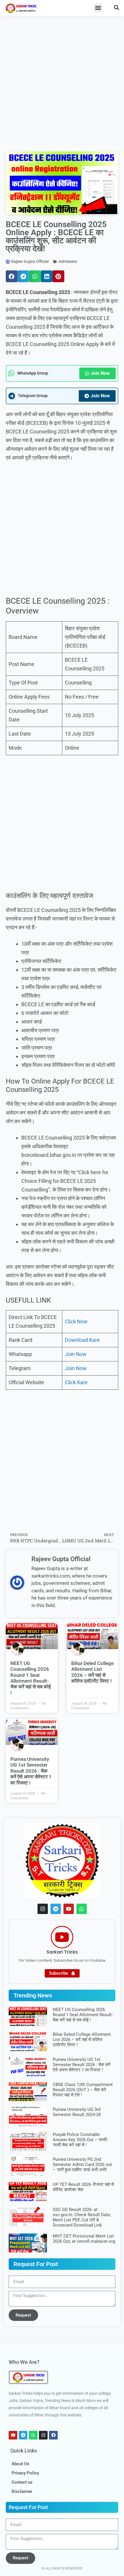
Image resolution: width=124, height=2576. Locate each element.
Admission (68, 261)
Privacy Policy (25, 2473)
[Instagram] (43, 1909)
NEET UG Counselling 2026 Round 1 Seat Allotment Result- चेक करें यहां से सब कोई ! (31, 1678)
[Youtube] (69, 1909)
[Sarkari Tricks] (62, 1937)
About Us (20, 2464)
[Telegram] (56, 1909)
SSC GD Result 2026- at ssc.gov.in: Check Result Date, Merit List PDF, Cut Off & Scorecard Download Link (82, 2217)
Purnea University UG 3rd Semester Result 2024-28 (77, 2112)
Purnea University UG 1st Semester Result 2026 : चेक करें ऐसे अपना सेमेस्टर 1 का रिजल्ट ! (31, 1771)
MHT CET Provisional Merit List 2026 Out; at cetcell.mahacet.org (84, 2239)
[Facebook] (53, 2435)
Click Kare (76, 1382)
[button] (98, 8)
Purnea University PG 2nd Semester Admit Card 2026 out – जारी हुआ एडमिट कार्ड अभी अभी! (82, 2165)
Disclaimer (22, 2491)
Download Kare (82, 1340)
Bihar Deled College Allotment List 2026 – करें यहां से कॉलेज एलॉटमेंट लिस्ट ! (92, 1672)
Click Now (76, 1321)
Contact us (22, 2482)
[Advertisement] (62, 81)
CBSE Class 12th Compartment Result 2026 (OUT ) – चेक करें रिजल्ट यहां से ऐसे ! (83, 2090)
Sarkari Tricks (62, 1952)
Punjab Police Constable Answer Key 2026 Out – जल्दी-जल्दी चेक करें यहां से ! (80, 2140)
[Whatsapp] (82, 1909)
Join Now (100, 373)
